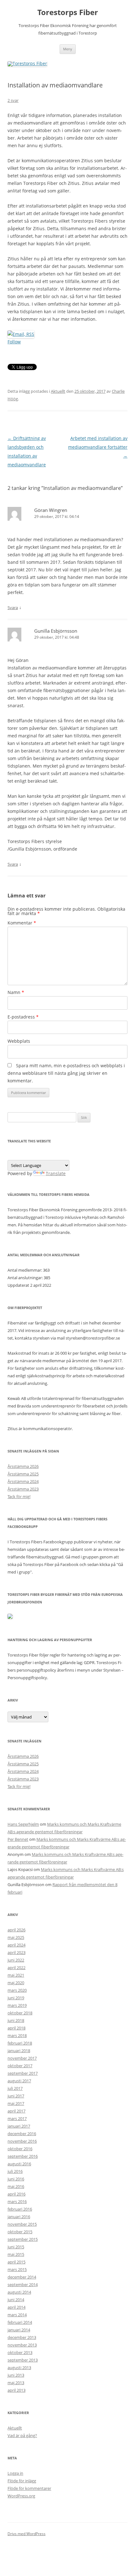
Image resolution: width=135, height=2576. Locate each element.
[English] (11, 1155)
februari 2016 (20, 2209)
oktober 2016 (20, 2149)
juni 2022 (16, 1960)
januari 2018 (19, 2051)
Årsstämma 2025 (23, 1474)
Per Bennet (18, 1839)
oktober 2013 (20, 2352)
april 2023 (16, 1952)
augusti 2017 (19, 2081)
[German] (19, 1155)
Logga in (15, 2473)
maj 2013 (16, 2383)
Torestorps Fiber (68, 12)
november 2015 (22, 2224)
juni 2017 (16, 2096)
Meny (68, 49)
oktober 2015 (20, 2232)
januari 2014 (19, 2330)
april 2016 (16, 2194)
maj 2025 (16, 1937)
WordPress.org (21, 2496)
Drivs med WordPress (27, 2534)
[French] (26, 1155)
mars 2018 (17, 2035)
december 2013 (22, 2337)
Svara (13, 608)
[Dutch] (34, 1155)
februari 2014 (20, 2322)
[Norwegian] (56, 1155)
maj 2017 (16, 2103)
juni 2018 (16, 2020)
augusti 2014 (19, 2292)
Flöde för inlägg (22, 2481)
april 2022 (16, 1968)
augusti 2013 (19, 2368)
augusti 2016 (19, 2164)
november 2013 (22, 2345)
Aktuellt (58, 391)
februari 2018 (20, 2043)
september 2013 (23, 2360)
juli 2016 (15, 2171)
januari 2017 (19, 2126)
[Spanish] (41, 1155)
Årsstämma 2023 (23, 1489)
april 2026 (16, 1930)
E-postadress (23, 1017)
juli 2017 (15, 2088)
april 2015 (16, 2262)
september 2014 (23, 2285)
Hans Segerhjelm (23, 1824)
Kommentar (22, 923)
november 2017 (22, 2058)
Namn (16, 992)
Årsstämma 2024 (23, 1481)
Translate (56, 1173)
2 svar (13, 100)
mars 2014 (17, 2315)
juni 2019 (16, 1998)
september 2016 (23, 2156)
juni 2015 (16, 2247)
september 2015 (23, 2239)
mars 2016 (17, 2201)
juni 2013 (16, 2375)
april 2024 (16, 1945)
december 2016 (22, 2134)
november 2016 (22, 2141)
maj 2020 (16, 1983)
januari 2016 (19, 2217)
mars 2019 (17, 2005)
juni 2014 (16, 2300)
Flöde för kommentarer (29, 2488)
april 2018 (16, 2028)
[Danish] (49, 1155)
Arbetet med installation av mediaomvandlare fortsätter (98, 447)
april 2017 (16, 2111)
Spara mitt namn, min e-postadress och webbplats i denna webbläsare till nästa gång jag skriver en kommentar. (66, 1073)
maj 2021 (16, 1975)
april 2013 (16, 2390)
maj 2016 (16, 2186)
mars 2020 (17, 1990)
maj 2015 (16, 2254)
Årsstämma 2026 (23, 1466)
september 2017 (23, 2073)
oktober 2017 (20, 2066)
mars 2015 (17, 2269)
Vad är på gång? (22, 2435)
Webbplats (19, 1041)
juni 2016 (16, 2179)
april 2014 (16, 2307)
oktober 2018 (20, 2013)
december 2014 (22, 2277)
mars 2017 (17, 2118)
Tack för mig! (19, 1496)
